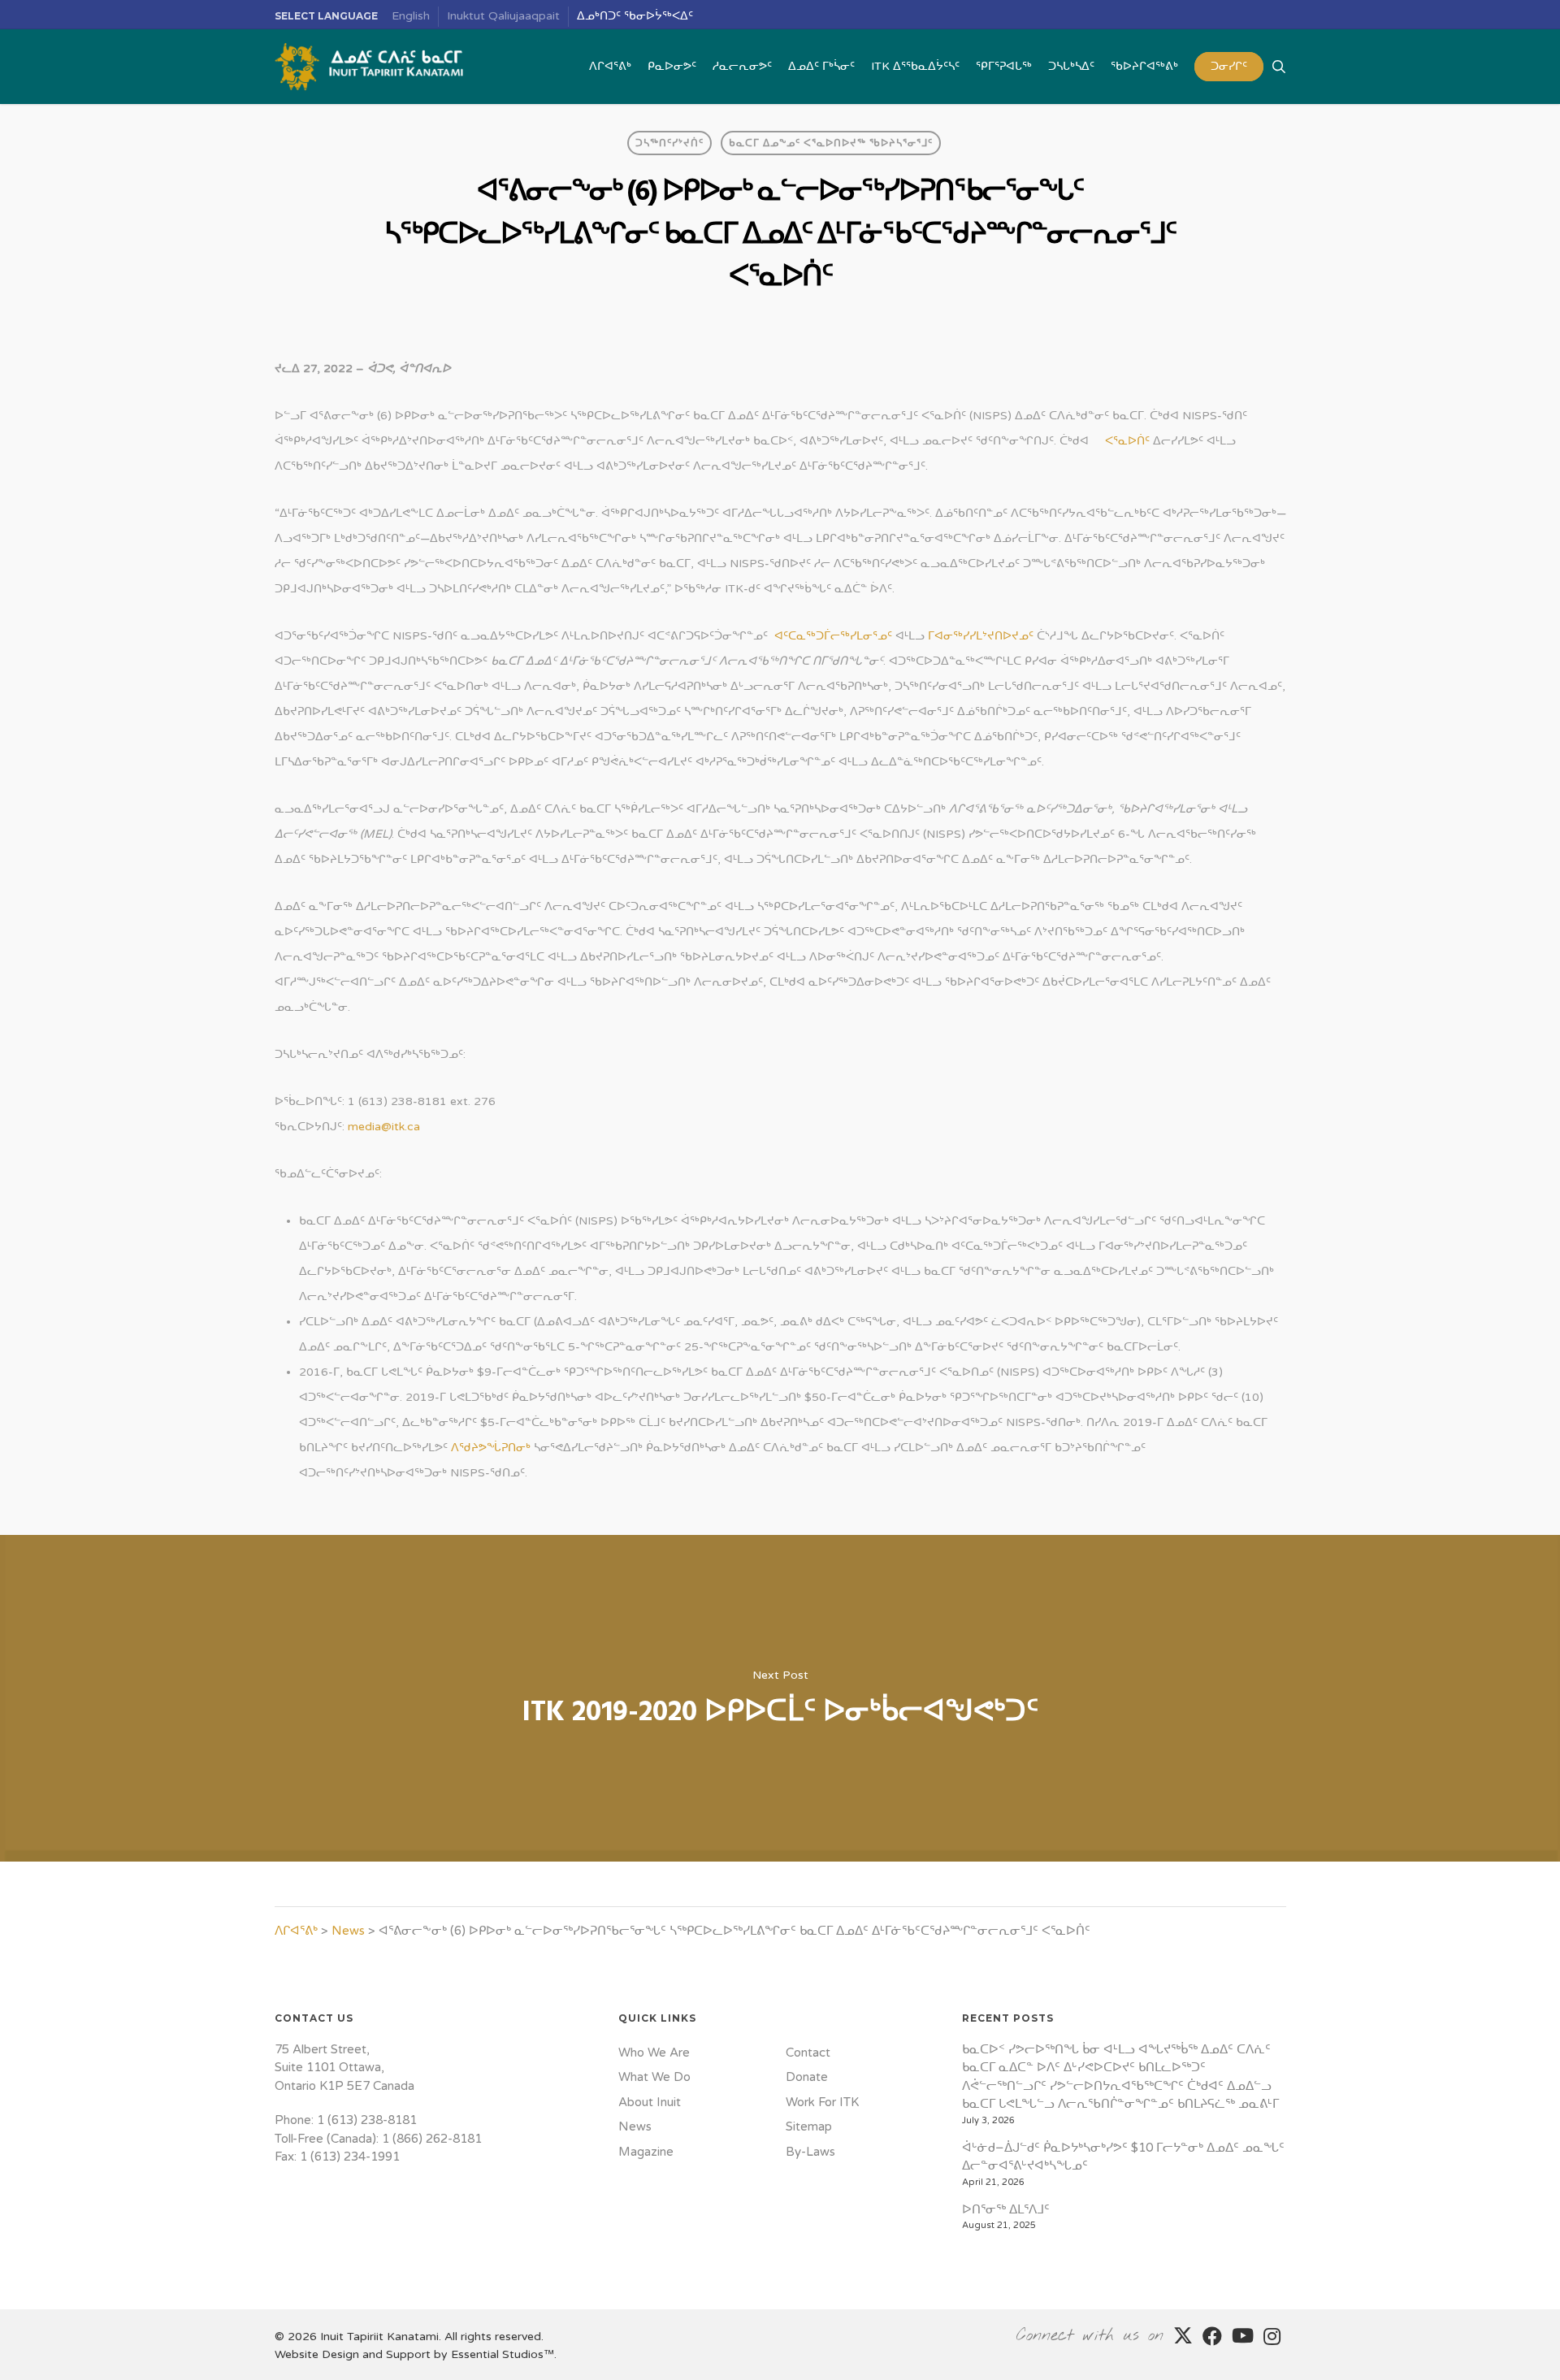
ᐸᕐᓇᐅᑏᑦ (1127, 441)
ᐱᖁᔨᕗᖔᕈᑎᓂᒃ (491, 1448)
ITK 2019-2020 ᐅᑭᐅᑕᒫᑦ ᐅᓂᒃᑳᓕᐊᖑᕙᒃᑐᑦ (780, 1699)
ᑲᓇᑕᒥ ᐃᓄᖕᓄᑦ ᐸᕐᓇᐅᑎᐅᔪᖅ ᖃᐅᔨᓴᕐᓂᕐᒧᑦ (831, 143)
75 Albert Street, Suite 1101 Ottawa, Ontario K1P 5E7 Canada (344, 2068)
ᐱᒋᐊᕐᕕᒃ (296, 1931)
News (348, 1931)
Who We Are (654, 2053)
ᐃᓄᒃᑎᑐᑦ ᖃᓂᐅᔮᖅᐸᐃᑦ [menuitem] (635, 16)
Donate (807, 2077)
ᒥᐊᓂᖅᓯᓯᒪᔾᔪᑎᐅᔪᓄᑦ (981, 636)
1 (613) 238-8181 (367, 2120)
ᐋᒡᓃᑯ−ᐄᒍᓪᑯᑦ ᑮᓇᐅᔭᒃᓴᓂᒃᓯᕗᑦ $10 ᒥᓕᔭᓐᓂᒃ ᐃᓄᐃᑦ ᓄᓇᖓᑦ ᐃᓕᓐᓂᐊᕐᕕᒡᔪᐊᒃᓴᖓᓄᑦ (1123, 2157)
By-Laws (810, 2152)
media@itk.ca (384, 1127)
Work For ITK (822, 2102)
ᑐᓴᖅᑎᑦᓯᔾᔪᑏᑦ (669, 143)
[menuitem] (411, 17)
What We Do (654, 2077)
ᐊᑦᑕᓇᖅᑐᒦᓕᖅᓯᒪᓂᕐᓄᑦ (833, 636)
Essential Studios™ (503, 2354)
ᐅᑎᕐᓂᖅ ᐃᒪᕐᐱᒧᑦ (1006, 2209)
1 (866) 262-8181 (432, 2139)
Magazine (646, 2152)
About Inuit (650, 2102)
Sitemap (809, 2126)
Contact (808, 2053)
